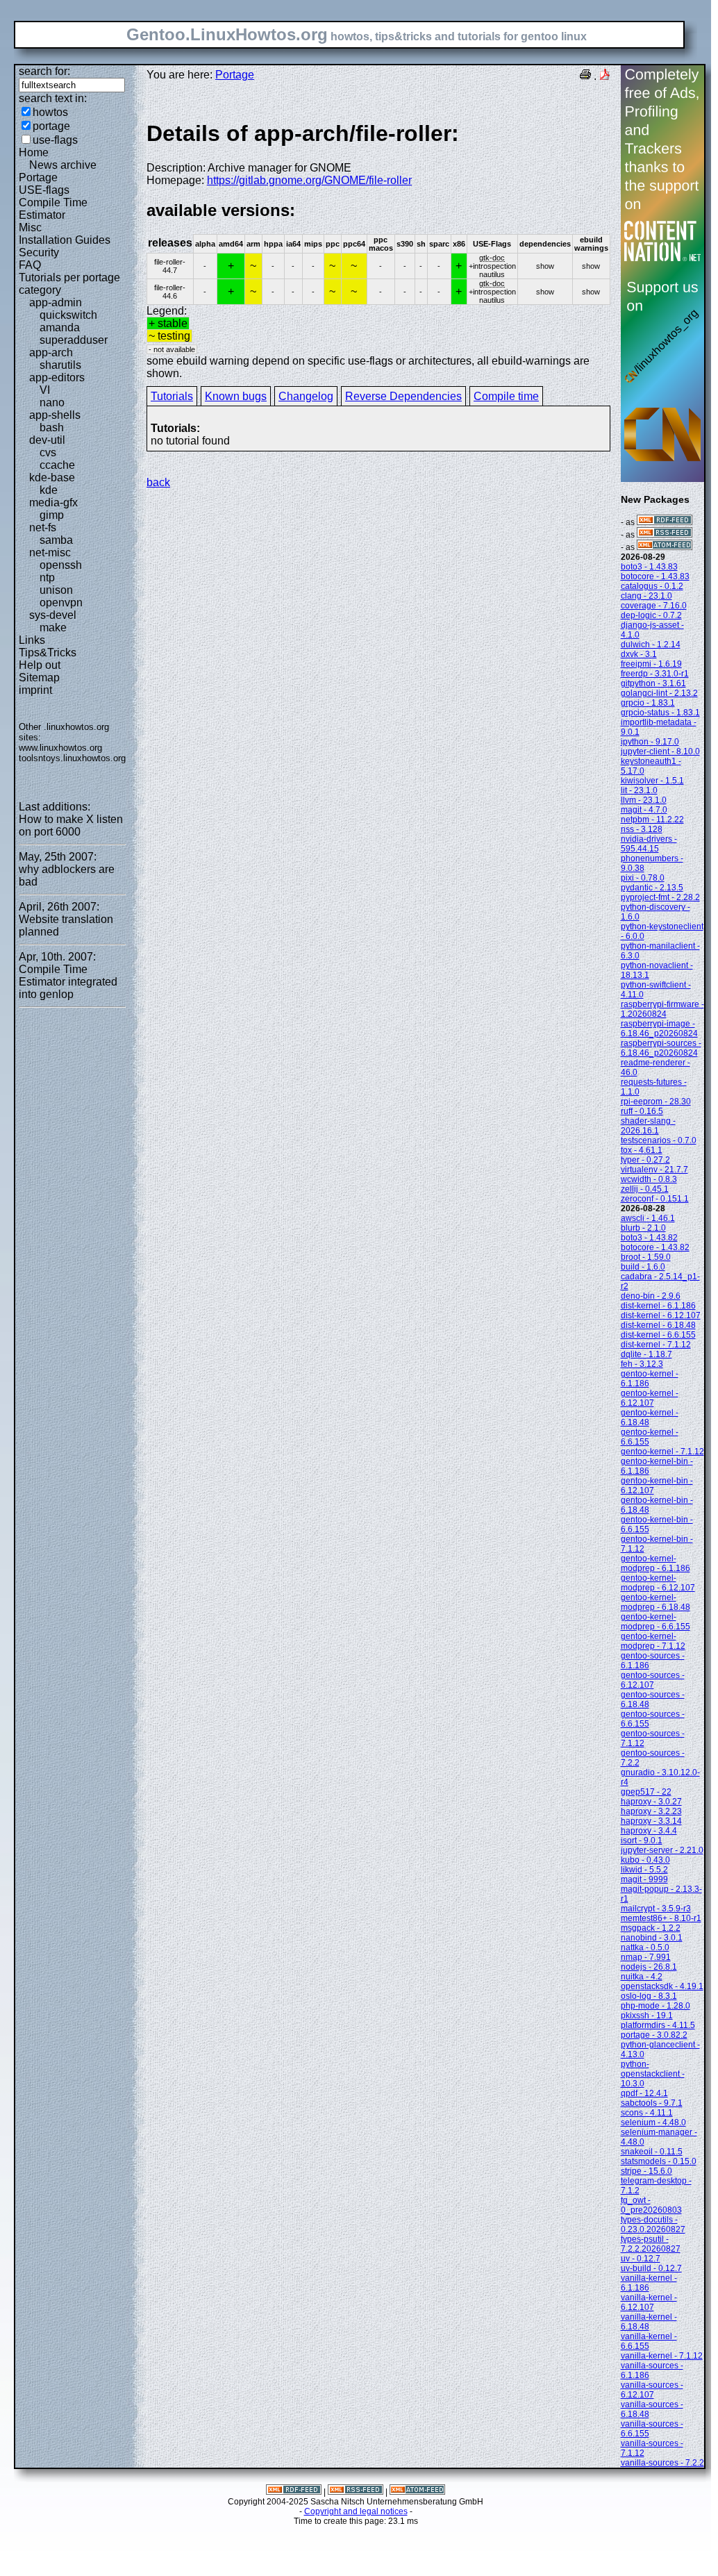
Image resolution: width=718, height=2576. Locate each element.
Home (34, 152)
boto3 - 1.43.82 (649, 1238)
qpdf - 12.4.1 (644, 2093)
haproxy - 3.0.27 (651, 1802)
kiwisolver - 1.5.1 (652, 781)
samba (56, 540)
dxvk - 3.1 (639, 654)
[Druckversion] (585, 76)
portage (51, 126)
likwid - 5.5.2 (644, 1870)
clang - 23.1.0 (646, 596)
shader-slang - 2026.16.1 (648, 1126)
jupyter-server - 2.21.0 (662, 1850)
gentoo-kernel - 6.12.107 (650, 1398)
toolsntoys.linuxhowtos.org (72, 758)
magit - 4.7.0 (644, 810)
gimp (52, 515)
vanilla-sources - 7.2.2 (662, 2463)
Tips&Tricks (48, 653)
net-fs (43, 527)
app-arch (51, 352)
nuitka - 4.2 (642, 1977)
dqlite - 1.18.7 (646, 1354)
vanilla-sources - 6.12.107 (652, 2390)
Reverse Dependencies (403, 396)
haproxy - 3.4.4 (649, 1831)
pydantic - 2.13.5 (652, 888)
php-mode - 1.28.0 (656, 2006)
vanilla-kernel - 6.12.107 (649, 2302)
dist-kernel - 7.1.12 (656, 1345)
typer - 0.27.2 (645, 1160)
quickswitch (68, 315)
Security (39, 252)
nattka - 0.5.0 (645, 1947)
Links (32, 640)
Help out (40, 665)
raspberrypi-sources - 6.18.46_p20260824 (661, 1048)
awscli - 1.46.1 (648, 1218)
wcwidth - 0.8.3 (649, 1179)
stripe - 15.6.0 (646, 2171)
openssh (61, 565)
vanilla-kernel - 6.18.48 (649, 2322)
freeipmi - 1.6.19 (651, 664)
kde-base (52, 477)
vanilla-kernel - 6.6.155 (649, 2341)
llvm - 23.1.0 (644, 800)
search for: (44, 71)
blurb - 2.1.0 (643, 1228)
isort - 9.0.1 (642, 1840)
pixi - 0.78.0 (643, 878)
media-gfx (53, 502)
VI (45, 390)
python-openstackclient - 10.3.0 (653, 2074)
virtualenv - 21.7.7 (654, 1170)
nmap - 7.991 (646, 1957)
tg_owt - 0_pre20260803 (651, 2205)
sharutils (60, 365)
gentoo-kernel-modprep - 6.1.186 (656, 1563)
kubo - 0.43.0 (645, 1860)
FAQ (30, 265)
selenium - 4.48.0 (653, 2122)
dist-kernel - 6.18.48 (658, 1325)
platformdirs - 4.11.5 (658, 2025)
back (158, 482)
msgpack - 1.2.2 (651, 1928)
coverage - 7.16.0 (654, 606)
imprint (35, 690)
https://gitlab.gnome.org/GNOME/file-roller (309, 180)
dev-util (47, 440)
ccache (57, 465)
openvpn (61, 603)
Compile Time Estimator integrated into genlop (68, 982)
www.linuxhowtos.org (60, 748)
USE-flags (44, 190)
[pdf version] (605, 76)
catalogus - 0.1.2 (652, 586)
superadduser (74, 340)
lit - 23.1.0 (639, 790)
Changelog (306, 396)
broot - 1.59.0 (646, 1257)
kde (49, 490)
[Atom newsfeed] (665, 547)
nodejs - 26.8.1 (649, 1967)
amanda (60, 327)
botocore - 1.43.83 (655, 576)
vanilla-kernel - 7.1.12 (662, 2356)
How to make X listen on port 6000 (71, 825)
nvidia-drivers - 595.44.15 (649, 844)
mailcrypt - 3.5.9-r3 (656, 1909)
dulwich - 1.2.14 (651, 645)
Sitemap (39, 678)
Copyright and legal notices (356, 2511)
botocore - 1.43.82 (655, 1247)
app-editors (57, 377)
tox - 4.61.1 (642, 1150)
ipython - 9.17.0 (650, 742)
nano (52, 402)
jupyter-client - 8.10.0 (660, 751)
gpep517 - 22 (646, 1792)
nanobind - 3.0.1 (652, 1938)
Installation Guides (65, 240)
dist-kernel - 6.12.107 (661, 1315)
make (53, 628)
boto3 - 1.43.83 (649, 567)
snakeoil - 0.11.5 (652, 2152)
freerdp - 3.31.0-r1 (655, 674)
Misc (30, 227)
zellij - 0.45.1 (645, 1189)
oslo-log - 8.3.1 (649, 1996)
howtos (50, 112)
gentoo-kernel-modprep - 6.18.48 (656, 1602)
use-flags (55, 140)
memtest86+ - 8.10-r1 (661, 1918)
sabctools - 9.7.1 (652, 2103)
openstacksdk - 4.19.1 (662, 1986)
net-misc (50, 552)
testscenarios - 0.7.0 (659, 1140)
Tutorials (172, 396)
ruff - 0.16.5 (642, 1111)
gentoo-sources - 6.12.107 (653, 1680)
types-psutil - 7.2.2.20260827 (651, 2244)
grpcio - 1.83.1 (648, 703)
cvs (48, 452)
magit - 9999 (644, 1879)
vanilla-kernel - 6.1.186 (649, 2283)
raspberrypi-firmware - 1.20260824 (662, 1009)
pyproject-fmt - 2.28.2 (660, 897)
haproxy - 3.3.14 (651, 1821)
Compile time (506, 396)
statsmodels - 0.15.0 (659, 2161)
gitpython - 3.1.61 (653, 683)
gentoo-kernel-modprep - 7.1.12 (653, 1641)
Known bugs (236, 396)
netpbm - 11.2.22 (652, 820)
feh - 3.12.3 (642, 1364)
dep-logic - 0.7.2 (651, 615)
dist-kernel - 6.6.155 (658, 1335)
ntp (47, 577)
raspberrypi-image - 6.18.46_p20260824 (659, 1029)
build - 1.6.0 (643, 1267)
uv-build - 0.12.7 (651, 2268)
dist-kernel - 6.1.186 (658, 1306)
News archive (63, 165)
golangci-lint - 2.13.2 (659, 693)
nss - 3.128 (642, 829)
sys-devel (53, 615)
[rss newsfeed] (665, 535)
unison (56, 590)
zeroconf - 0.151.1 (655, 1199)
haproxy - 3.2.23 (651, 1811)
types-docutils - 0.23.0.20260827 (653, 2225)
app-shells (55, 415)
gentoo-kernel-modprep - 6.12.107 (658, 1583)
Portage (38, 177)
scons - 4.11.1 (647, 2113)
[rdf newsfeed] (665, 522)
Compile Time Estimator (53, 209)
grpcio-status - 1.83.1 (660, 713)
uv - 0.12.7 (641, 2259)
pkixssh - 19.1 (647, 2016)
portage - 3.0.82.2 (654, 2035)
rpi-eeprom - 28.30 (656, 1102)
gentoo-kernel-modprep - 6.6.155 (656, 1622)
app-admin (56, 302)
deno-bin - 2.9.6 (651, 1296)
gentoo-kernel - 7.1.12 (662, 1452)
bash (52, 427)
